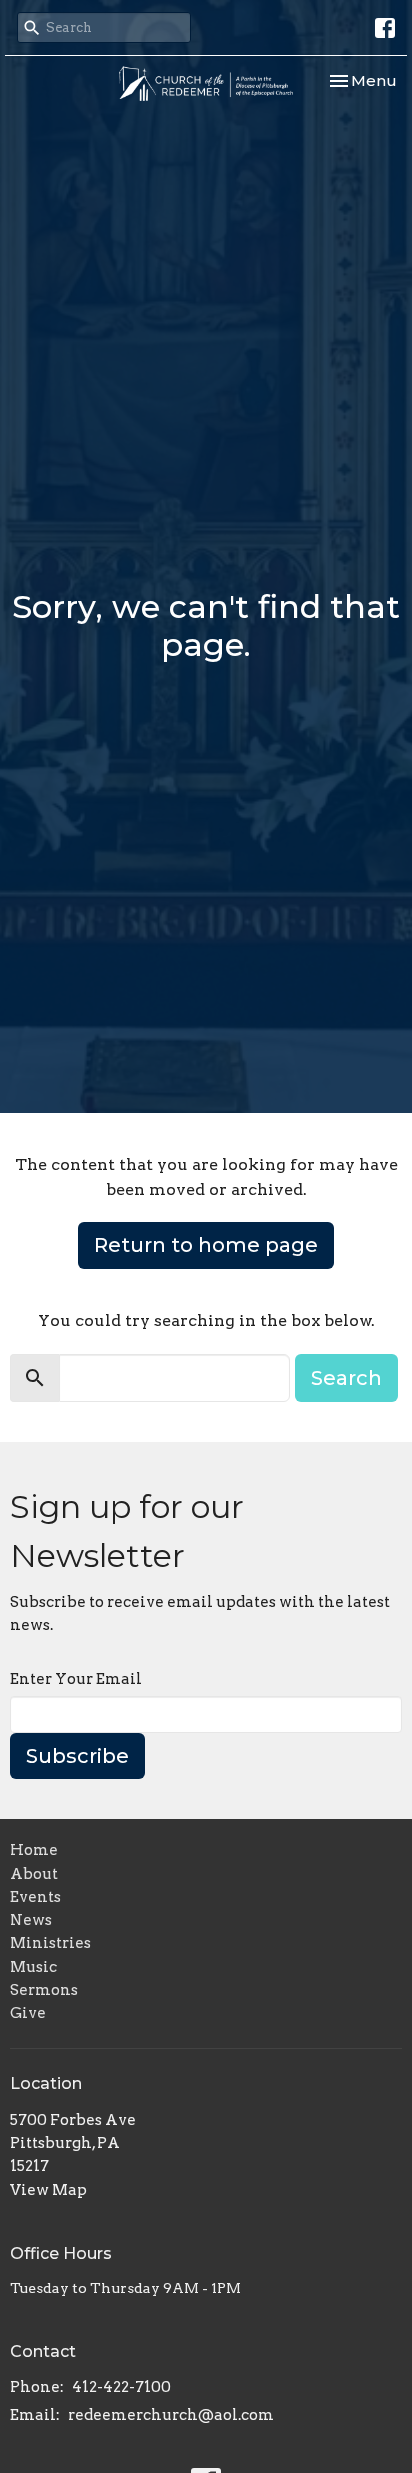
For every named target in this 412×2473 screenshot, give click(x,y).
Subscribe (77, 1756)
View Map (48, 2190)
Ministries (50, 1943)
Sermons (44, 1990)
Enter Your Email (76, 1679)
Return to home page (206, 1245)
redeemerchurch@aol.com (171, 2415)
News (31, 1920)
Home (34, 1850)
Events (35, 1897)
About (34, 1874)
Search (346, 1378)
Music (33, 1967)
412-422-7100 (121, 2387)
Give (28, 2013)
